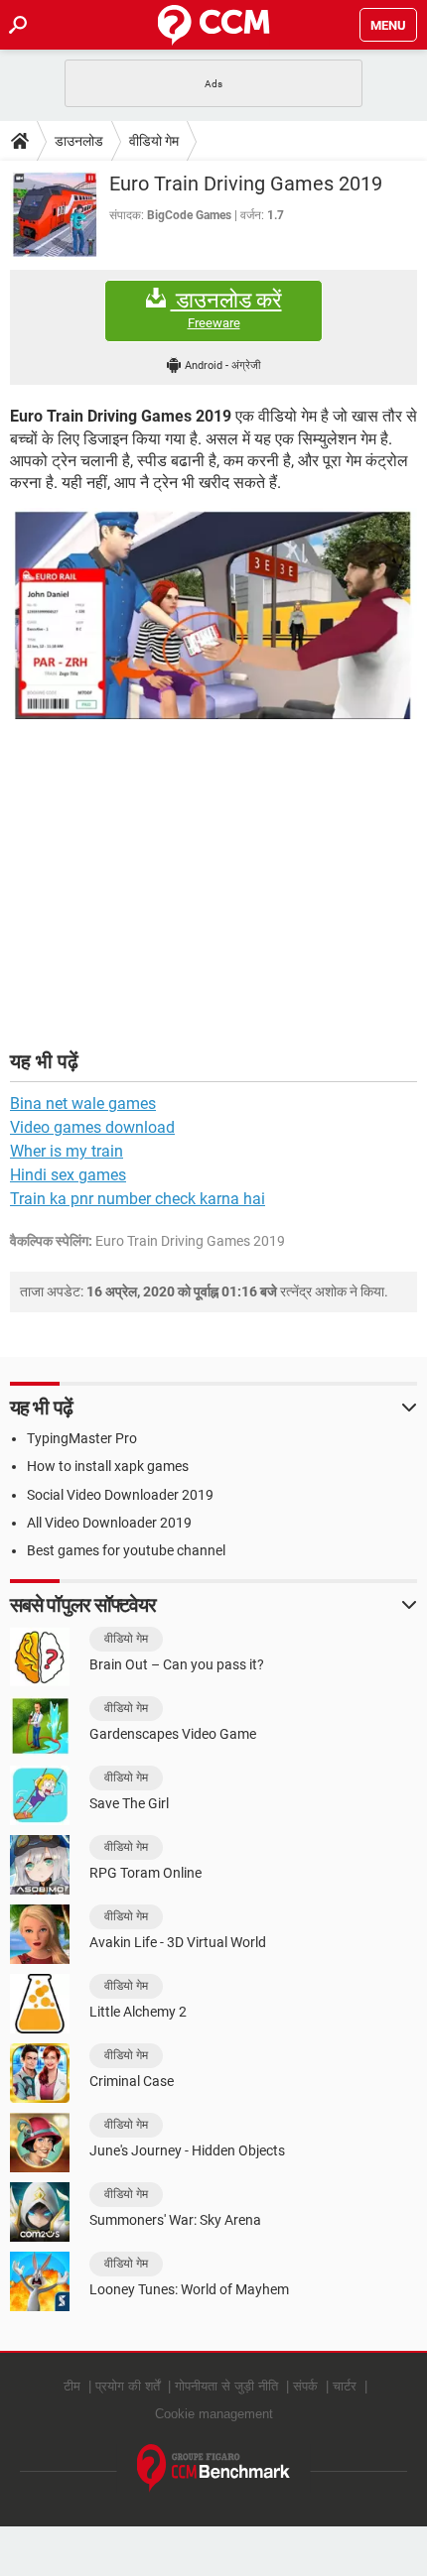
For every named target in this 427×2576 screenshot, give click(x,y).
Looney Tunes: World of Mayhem (189, 2289)
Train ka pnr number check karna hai (138, 1199)
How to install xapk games (108, 1466)
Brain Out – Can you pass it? (177, 1664)
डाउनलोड (79, 141)
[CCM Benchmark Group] (214, 2468)
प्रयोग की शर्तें (128, 2386)
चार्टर (345, 2386)
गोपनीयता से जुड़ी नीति (226, 2386)
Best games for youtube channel (126, 1550)
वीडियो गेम (154, 141)
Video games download (92, 1127)
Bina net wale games (83, 1104)
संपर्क (305, 2386)
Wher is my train (67, 1151)
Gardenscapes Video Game (173, 1734)
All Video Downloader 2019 (109, 1523)
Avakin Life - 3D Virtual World (178, 1942)
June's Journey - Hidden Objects (187, 2150)
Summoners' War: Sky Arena (175, 2220)
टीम (72, 2386)
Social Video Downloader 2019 (120, 1495)
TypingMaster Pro (82, 1438)
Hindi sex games (68, 1175)
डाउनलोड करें (226, 309)
